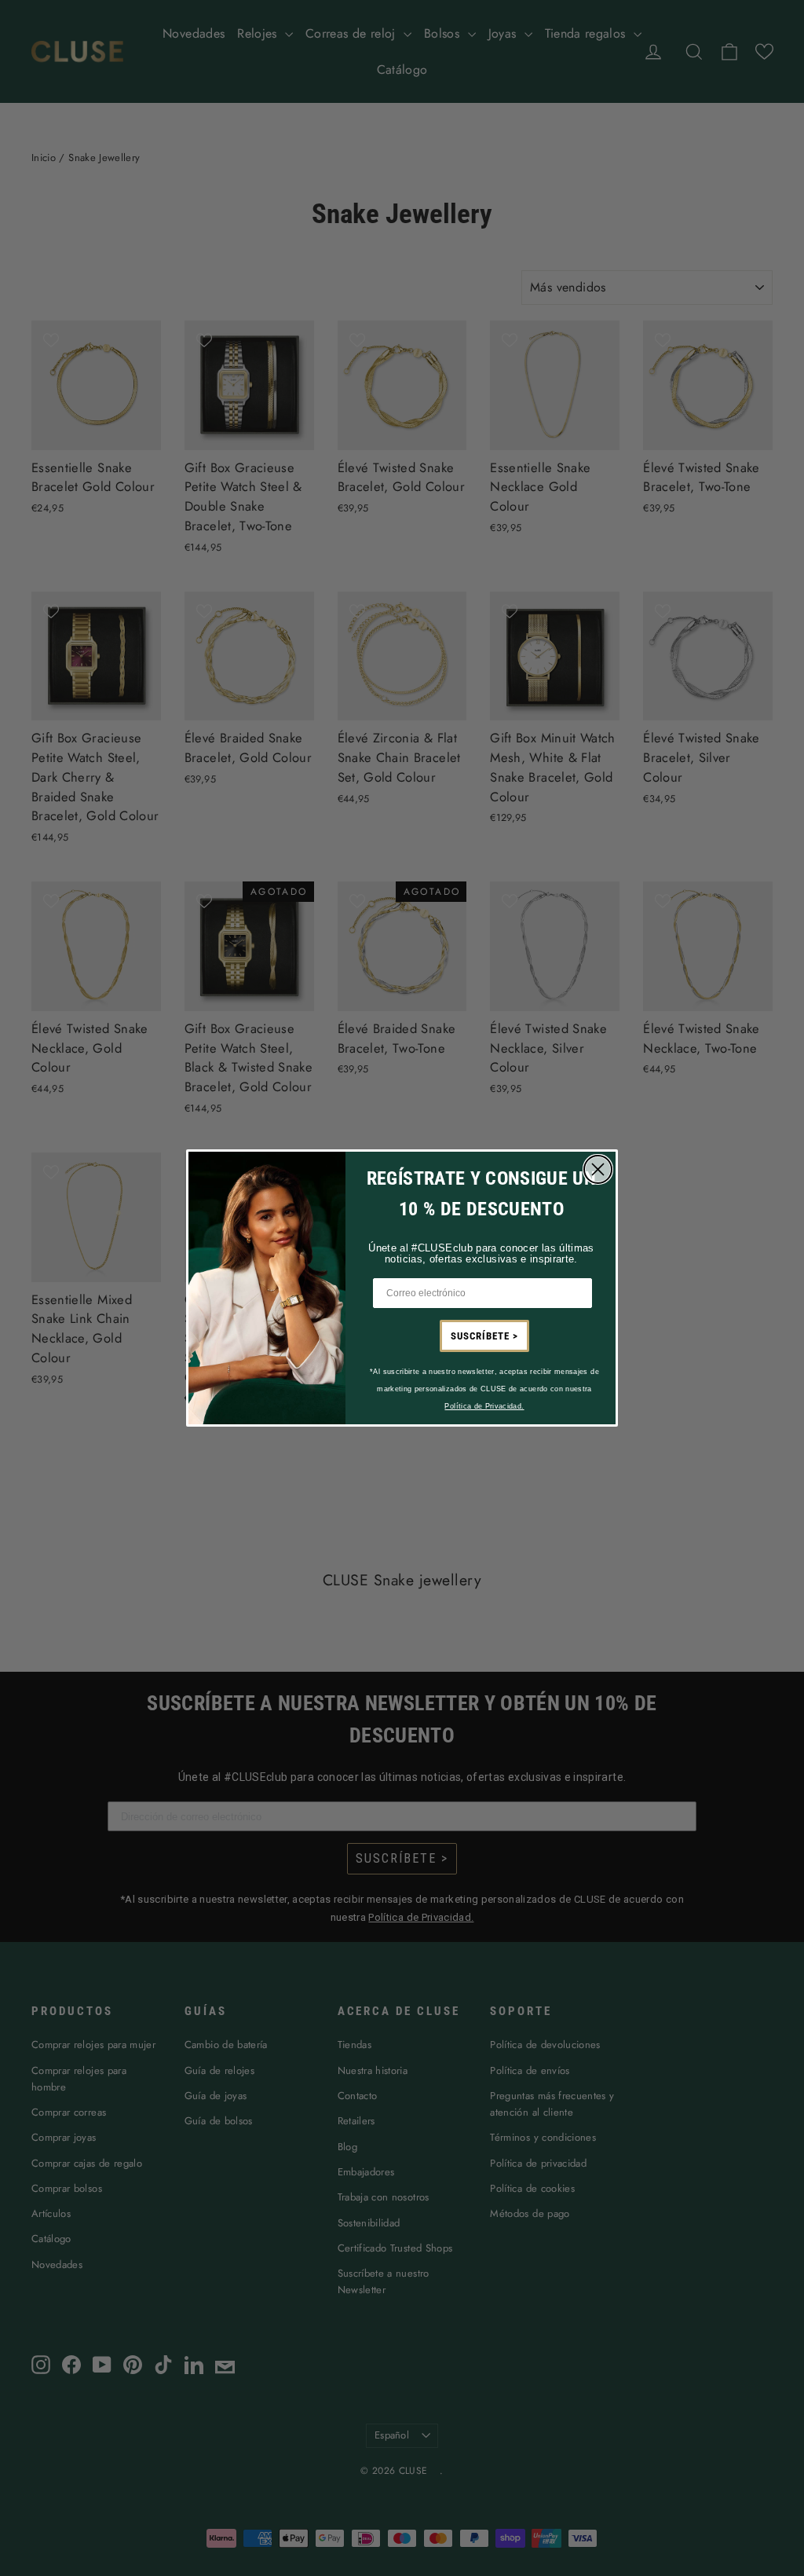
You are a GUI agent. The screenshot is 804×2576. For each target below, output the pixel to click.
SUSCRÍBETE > (484, 1336)
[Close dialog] (598, 1169)
